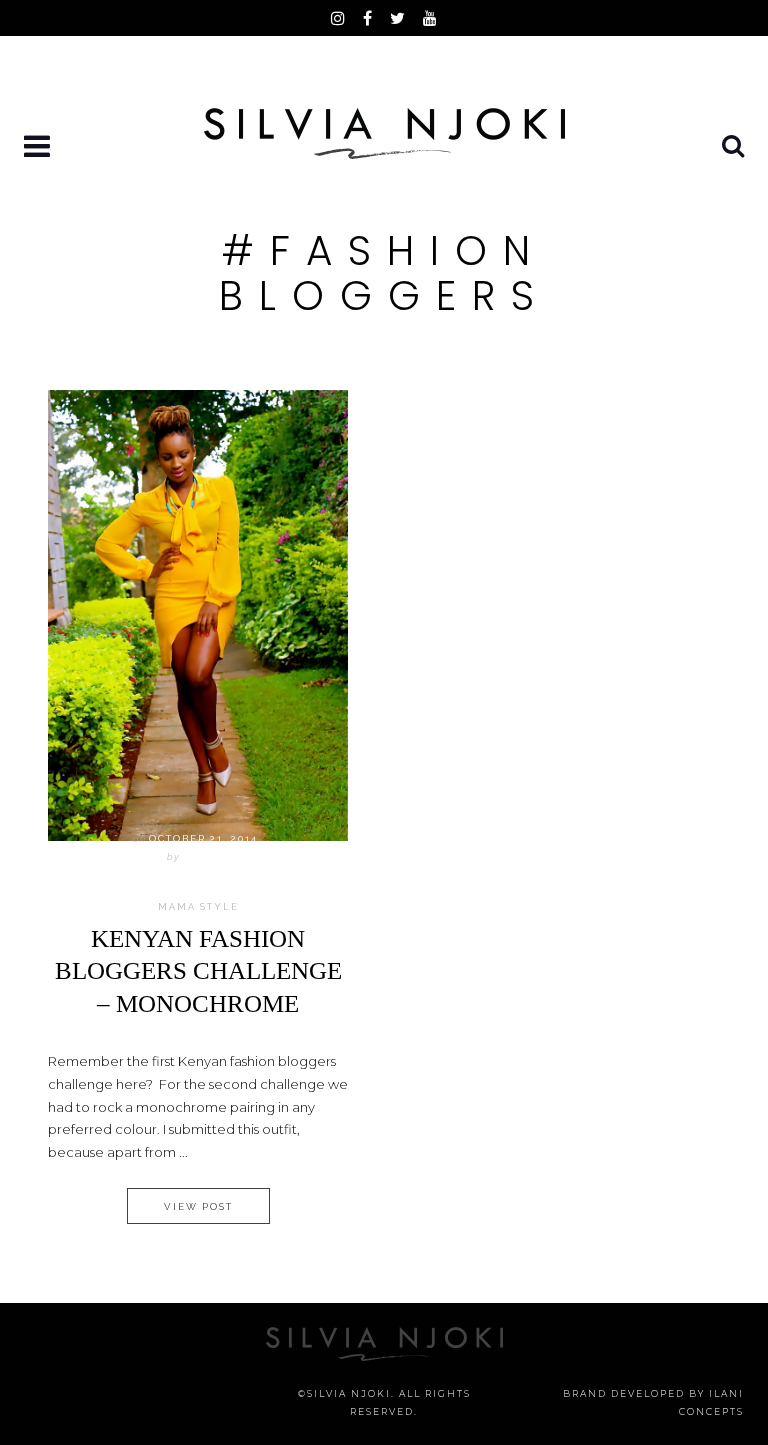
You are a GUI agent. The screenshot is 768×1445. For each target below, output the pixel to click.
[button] (39, 147)
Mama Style (198, 907)
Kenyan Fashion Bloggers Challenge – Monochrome (198, 971)
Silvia (203, 856)
